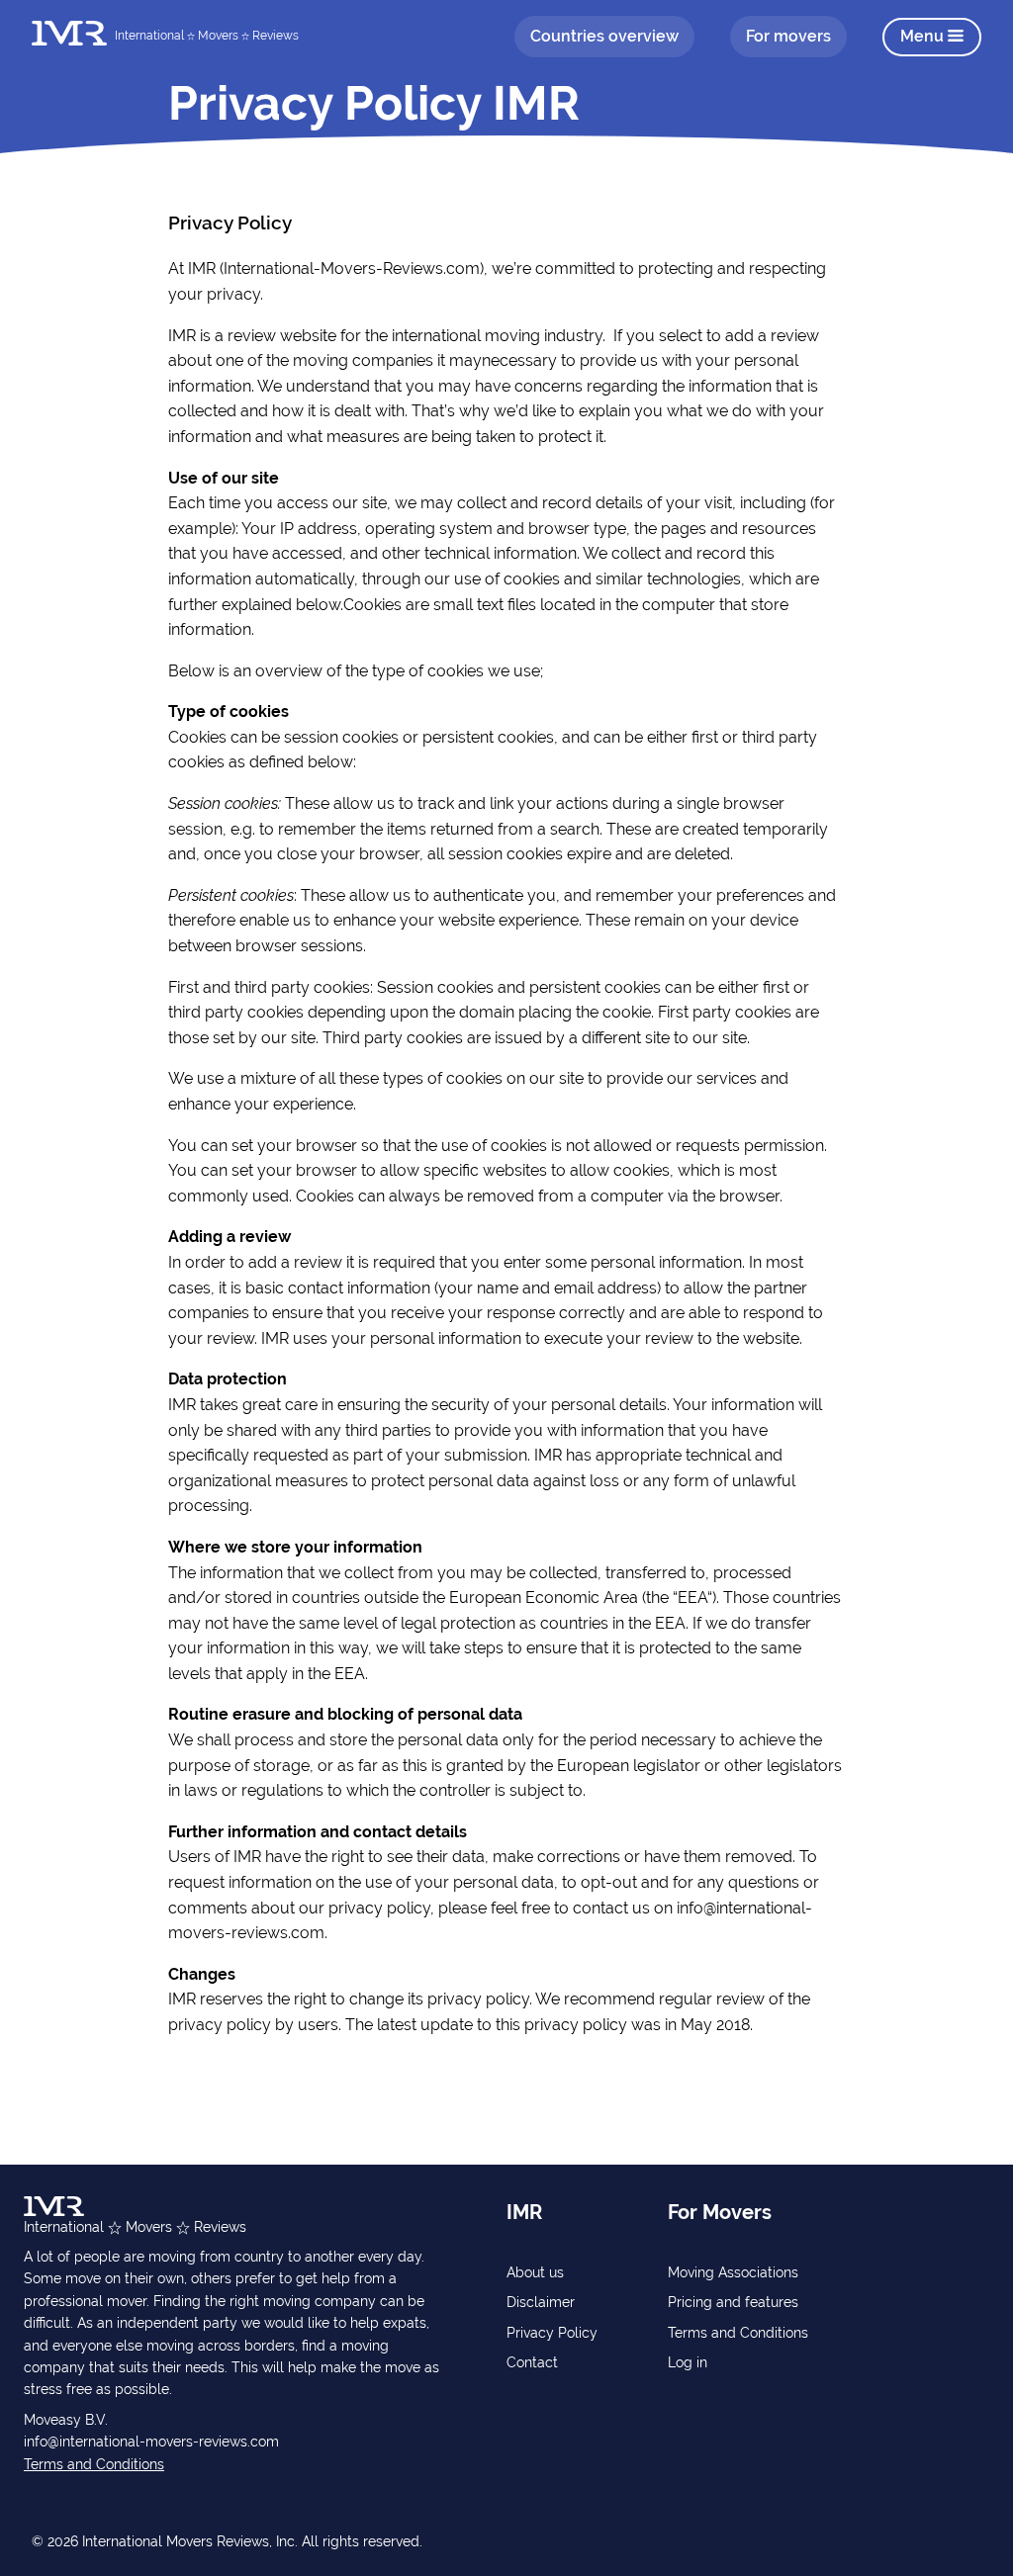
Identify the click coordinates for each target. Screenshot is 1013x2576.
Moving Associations (733, 2272)
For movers (788, 36)
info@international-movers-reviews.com (151, 2442)
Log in (688, 2362)
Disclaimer (541, 2302)
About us (535, 2272)
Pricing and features (733, 2302)
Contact (532, 2362)
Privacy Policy (552, 2333)
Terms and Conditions (94, 2464)
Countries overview (604, 36)
